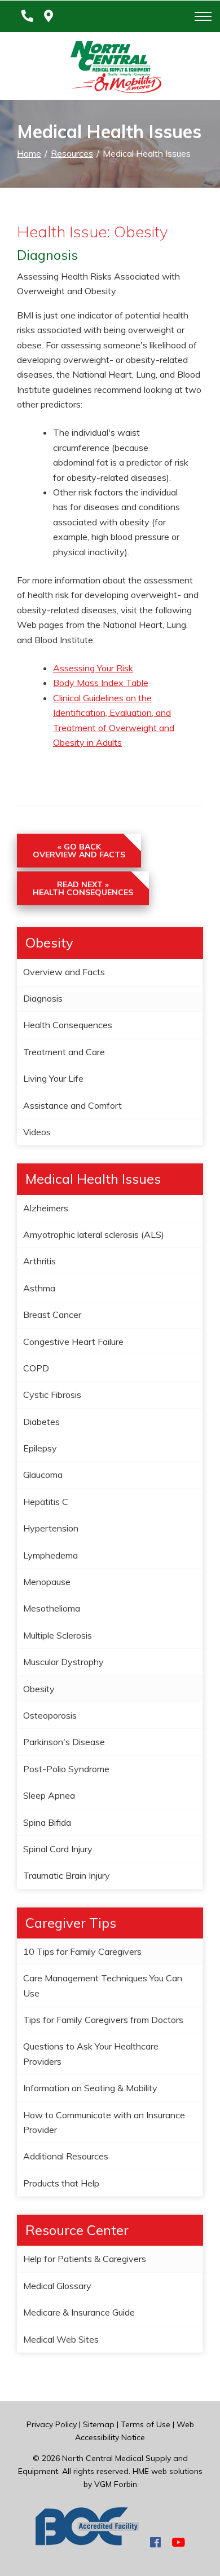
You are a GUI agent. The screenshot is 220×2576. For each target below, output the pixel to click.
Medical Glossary (57, 2286)
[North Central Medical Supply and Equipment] (110, 69)
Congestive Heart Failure (73, 1342)
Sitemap (99, 2424)
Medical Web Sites (61, 2339)
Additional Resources (66, 2156)
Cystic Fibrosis (52, 1395)
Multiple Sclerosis (58, 1635)
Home (29, 153)
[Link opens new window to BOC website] (87, 2542)
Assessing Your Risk (93, 668)
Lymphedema (50, 1555)
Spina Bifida (47, 1822)
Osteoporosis (50, 1715)
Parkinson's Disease (64, 1742)
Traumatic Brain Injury (67, 1875)
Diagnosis (43, 998)
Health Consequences (68, 1025)
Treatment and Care (64, 1052)
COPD (36, 1368)
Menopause (47, 1582)
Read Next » (83, 888)
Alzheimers (46, 1208)
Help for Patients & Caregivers (85, 2259)
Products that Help (61, 2183)
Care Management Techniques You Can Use (103, 1985)
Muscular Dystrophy (63, 1662)
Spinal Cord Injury (58, 1849)
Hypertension (51, 1528)
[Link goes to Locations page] (49, 16)
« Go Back (79, 851)
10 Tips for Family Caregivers (82, 1951)
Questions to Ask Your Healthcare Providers (91, 2053)
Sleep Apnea (49, 1795)
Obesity (39, 1689)
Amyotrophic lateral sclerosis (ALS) (94, 1234)
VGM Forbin (116, 2484)
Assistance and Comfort (72, 1105)
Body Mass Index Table (101, 683)
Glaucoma (43, 1475)
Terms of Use (146, 2424)
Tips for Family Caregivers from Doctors (103, 2020)
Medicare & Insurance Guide (79, 2312)
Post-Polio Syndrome (66, 1769)
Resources (72, 153)
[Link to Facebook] (155, 2542)
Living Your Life (53, 1078)
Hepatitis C (46, 1502)
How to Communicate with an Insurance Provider (104, 2122)
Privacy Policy (52, 2424)
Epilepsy (40, 1448)
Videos (37, 1132)
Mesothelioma (52, 1608)
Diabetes (41, 1422)
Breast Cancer (52, 1314)
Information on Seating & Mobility (90, 2088)
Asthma (39, 1288)
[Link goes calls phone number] (25, 16)
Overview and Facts (64, 972)
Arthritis (39, 1261)
